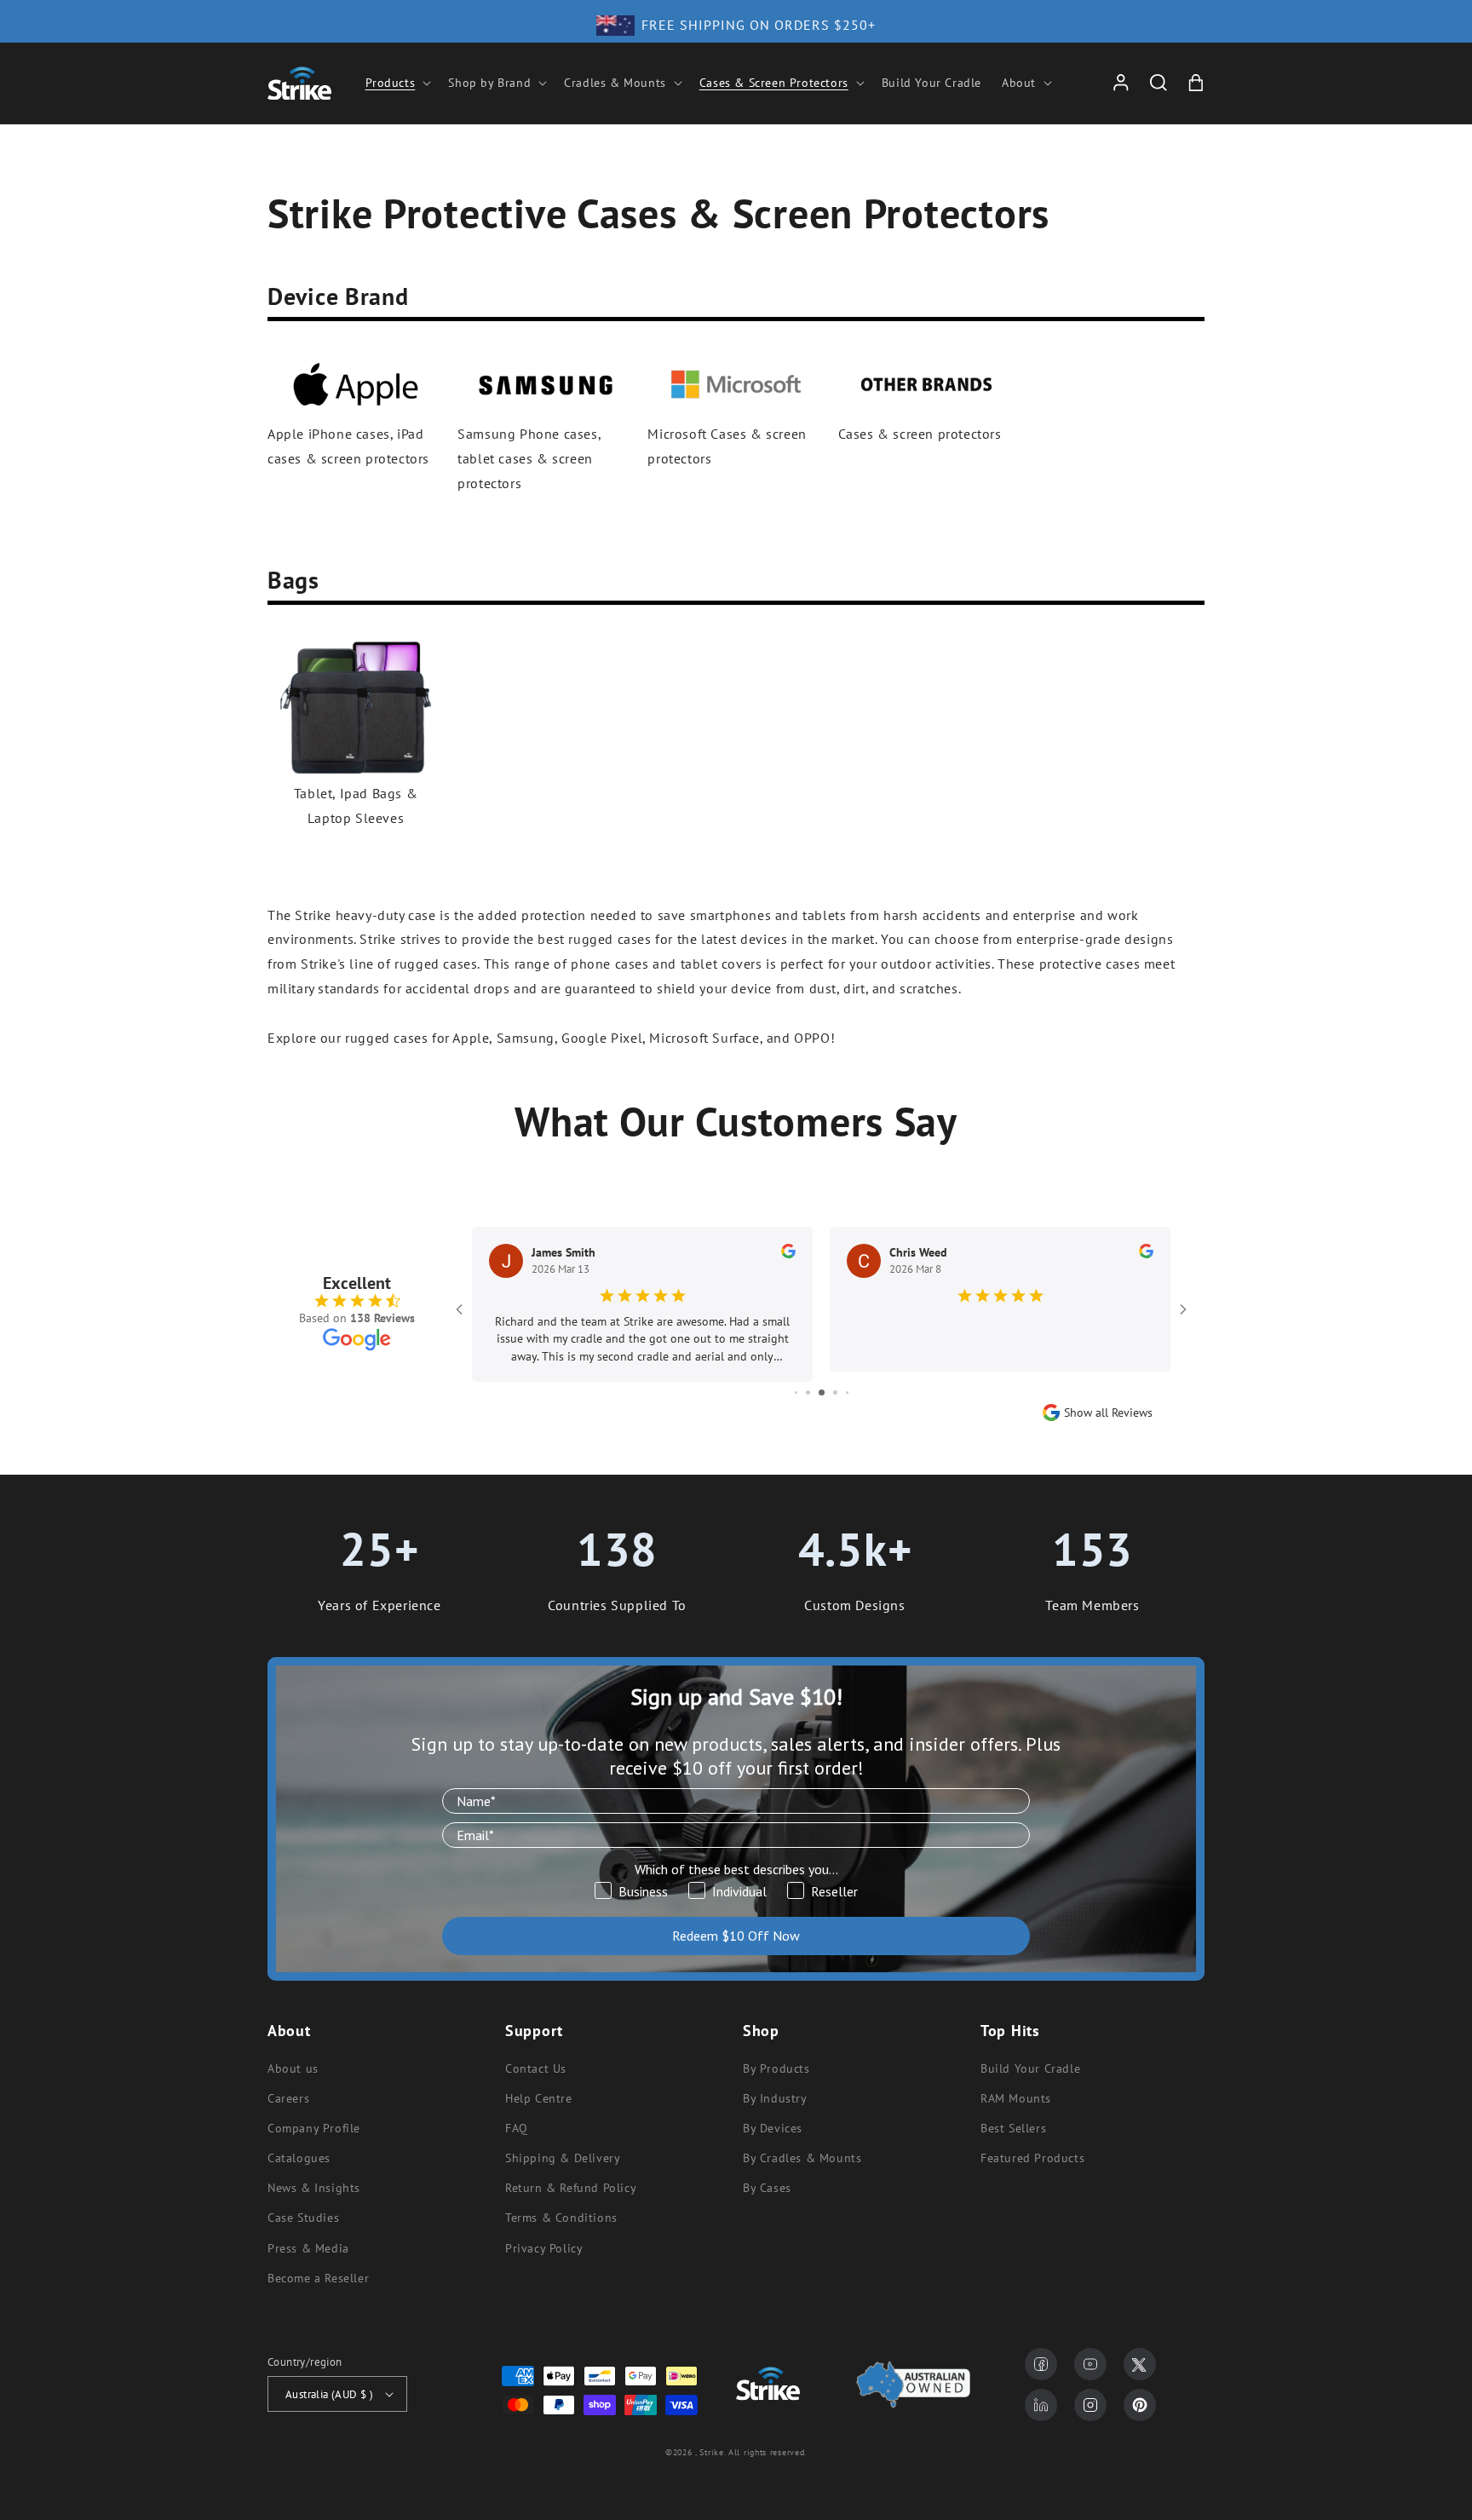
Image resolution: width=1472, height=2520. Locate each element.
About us (293, 2068)
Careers (288, 2098)
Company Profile (314, 2128)
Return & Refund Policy (571, 2188)
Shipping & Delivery (563, 2158)
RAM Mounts (1016, 2098)
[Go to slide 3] (822, 1392)
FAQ (517, 2128)
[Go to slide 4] (835, 1392)
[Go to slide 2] (808, 1392)
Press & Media (308, 2248)
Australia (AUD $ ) (329, 2394)
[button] (397, 83)
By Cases (767, 2188)
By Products (776, 2068)
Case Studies (303, 2218)
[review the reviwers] (788, 1254)
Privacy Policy (544, 2248)
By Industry (775, 2098)
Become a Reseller (318, 2278)
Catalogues (299, 2158)
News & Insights (314, 2188)
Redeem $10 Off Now (736, 1936)
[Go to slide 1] (796, 1392)
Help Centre (539, 2098)
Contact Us (536, 2068)
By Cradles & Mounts (802, 2158)
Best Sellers (1013, 2128)
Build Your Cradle (1030, 2068)
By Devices (773, 2128)
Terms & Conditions (561, 2218)
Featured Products (1032, 2158)
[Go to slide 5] (847, 1392)
